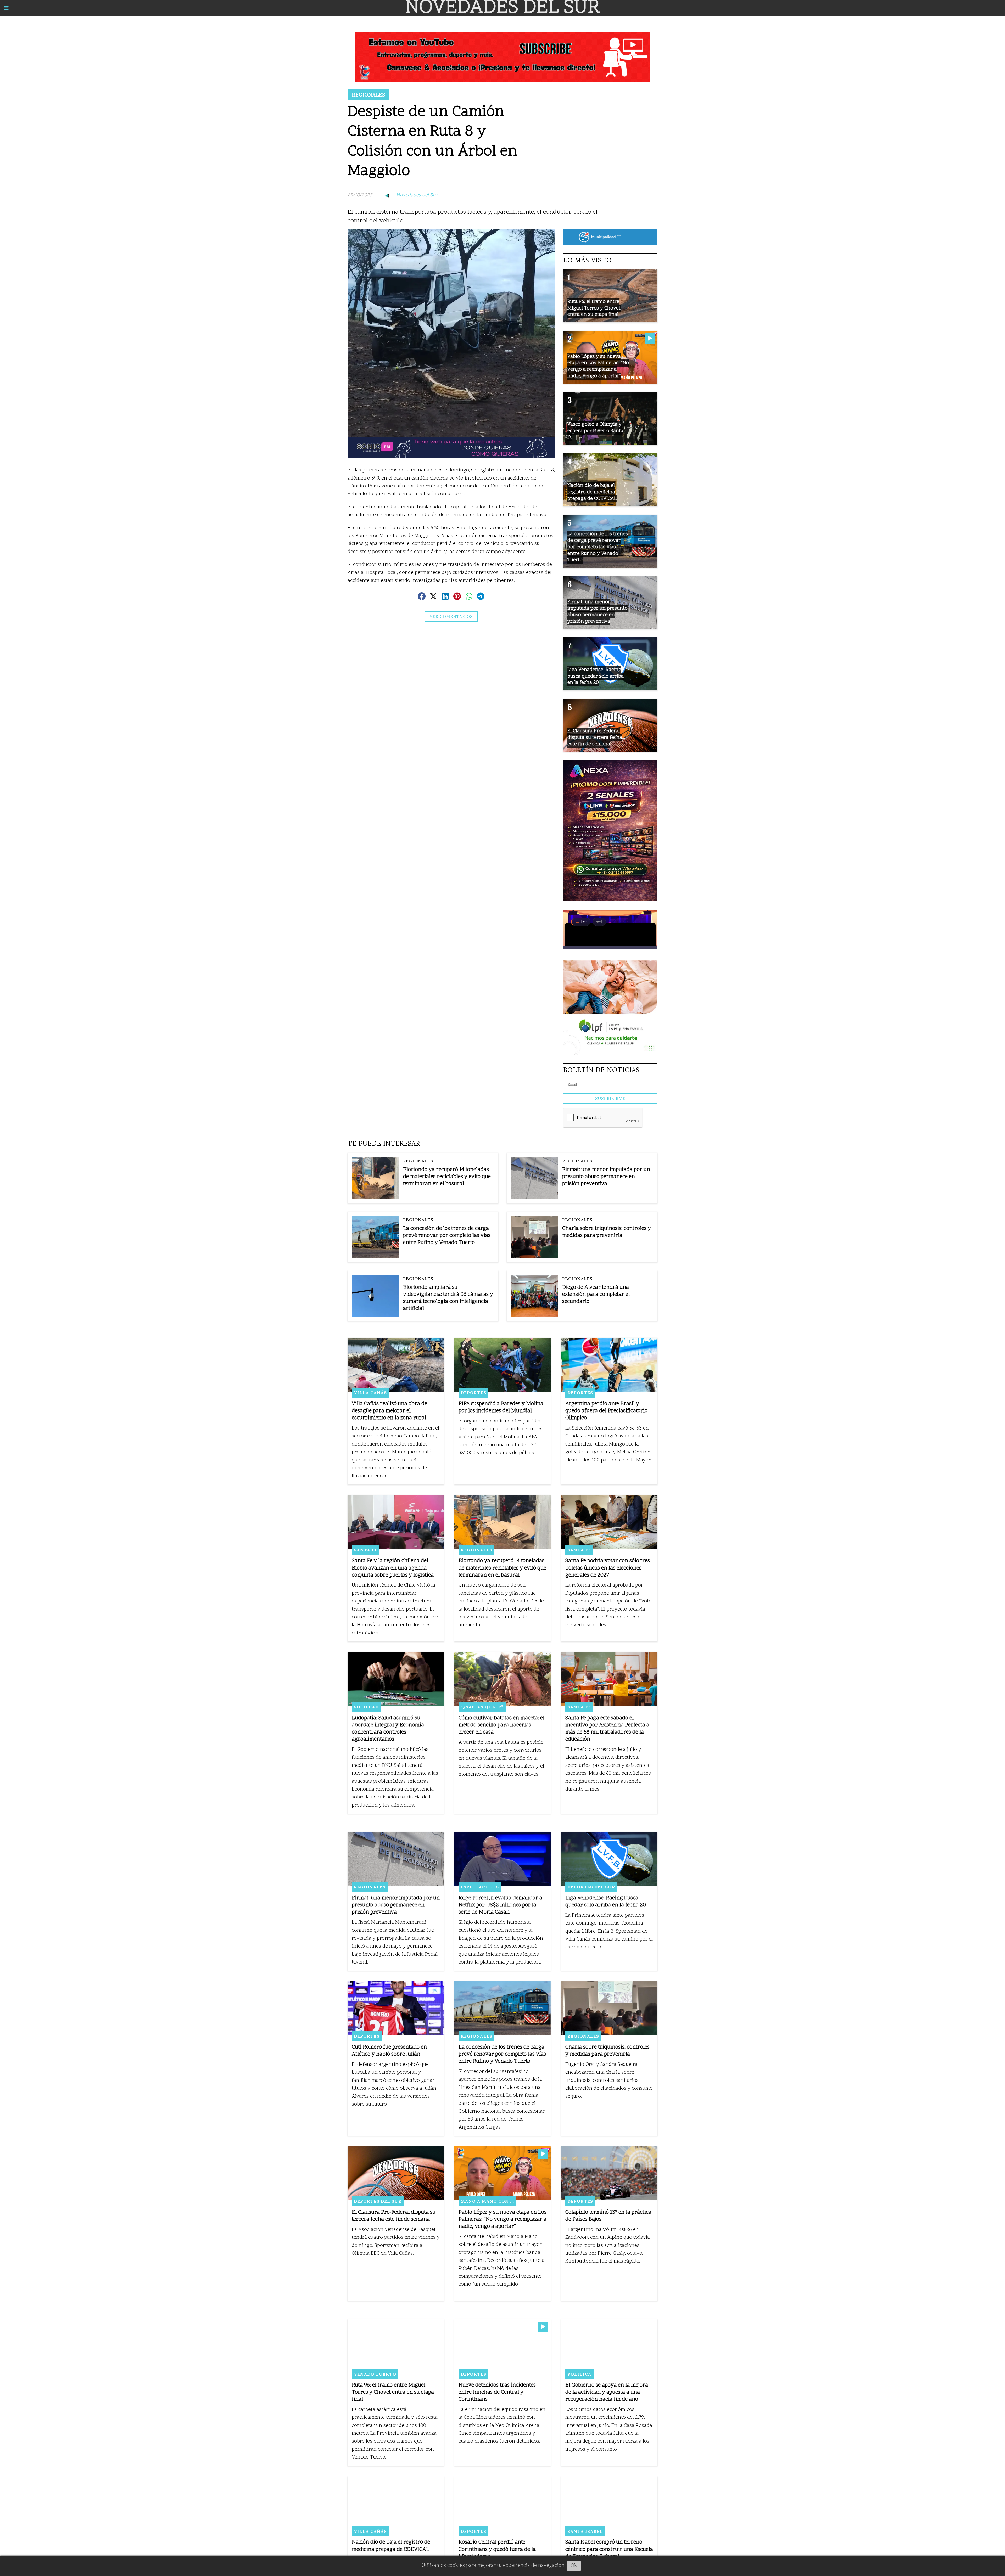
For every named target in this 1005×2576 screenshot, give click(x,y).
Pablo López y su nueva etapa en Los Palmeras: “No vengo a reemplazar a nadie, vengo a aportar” (502, 2220)
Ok (574, 2566)
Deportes (473, 1393)
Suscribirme (610, 1098)
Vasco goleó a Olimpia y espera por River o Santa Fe (595, 431)
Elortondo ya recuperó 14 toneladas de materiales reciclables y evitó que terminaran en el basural (447, 1177)
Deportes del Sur (591, 1887)
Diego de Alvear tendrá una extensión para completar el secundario (596, 1295)
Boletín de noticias (601, 1070)
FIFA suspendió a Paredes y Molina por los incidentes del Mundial (501, 1408)
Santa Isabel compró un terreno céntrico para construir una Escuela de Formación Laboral (609, 2549)
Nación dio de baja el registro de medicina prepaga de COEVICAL (391, 2546)
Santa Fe (366, 1550)
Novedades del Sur (417, 195)
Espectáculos (480, 1887)
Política (579, 2374)
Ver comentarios (451, 617)
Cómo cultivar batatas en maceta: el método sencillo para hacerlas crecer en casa (501, 1725)
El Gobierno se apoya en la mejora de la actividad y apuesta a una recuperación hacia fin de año (607, 2392)
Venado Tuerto (375, 2374)
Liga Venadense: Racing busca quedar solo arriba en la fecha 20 (606, 1902)
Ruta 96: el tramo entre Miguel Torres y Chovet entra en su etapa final (393, 2392)
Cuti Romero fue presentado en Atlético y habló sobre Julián (389, 2051)
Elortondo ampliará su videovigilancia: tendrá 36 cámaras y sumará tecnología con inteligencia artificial (448, 1298)
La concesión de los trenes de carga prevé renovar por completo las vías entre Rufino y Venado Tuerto (447, 1236)
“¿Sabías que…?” (482, 1707)
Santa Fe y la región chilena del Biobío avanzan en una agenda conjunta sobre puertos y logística (393, 1568)
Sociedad (366, 1707)
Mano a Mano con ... (487, 2201)
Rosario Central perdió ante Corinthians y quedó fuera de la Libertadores (497, 2549)
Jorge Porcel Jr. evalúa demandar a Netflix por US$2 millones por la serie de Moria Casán (500, 1905)
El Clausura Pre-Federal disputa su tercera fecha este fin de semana (394, 2216)
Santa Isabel (585, 2531)
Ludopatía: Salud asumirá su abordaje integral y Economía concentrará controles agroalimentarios (388, 1729)
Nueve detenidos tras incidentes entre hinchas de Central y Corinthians (497, 2392)
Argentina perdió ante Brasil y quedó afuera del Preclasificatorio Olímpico (606, 1411)
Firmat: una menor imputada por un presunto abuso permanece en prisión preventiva (606, 1177)
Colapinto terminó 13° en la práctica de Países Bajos (608, 2216)
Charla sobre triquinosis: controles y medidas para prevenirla (607, 1232)
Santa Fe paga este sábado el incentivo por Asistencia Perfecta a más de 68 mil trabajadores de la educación (607, 1729)
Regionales (368, 95)
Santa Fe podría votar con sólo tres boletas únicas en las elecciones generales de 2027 (608, 1568)
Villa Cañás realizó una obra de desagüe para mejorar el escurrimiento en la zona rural (389, 1411)
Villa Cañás (370, 1393)
